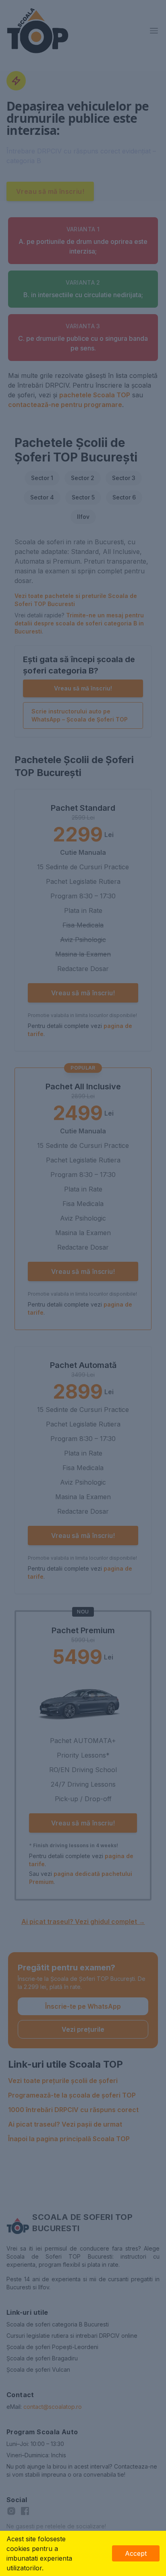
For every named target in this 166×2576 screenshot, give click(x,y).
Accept (136, 2553)
